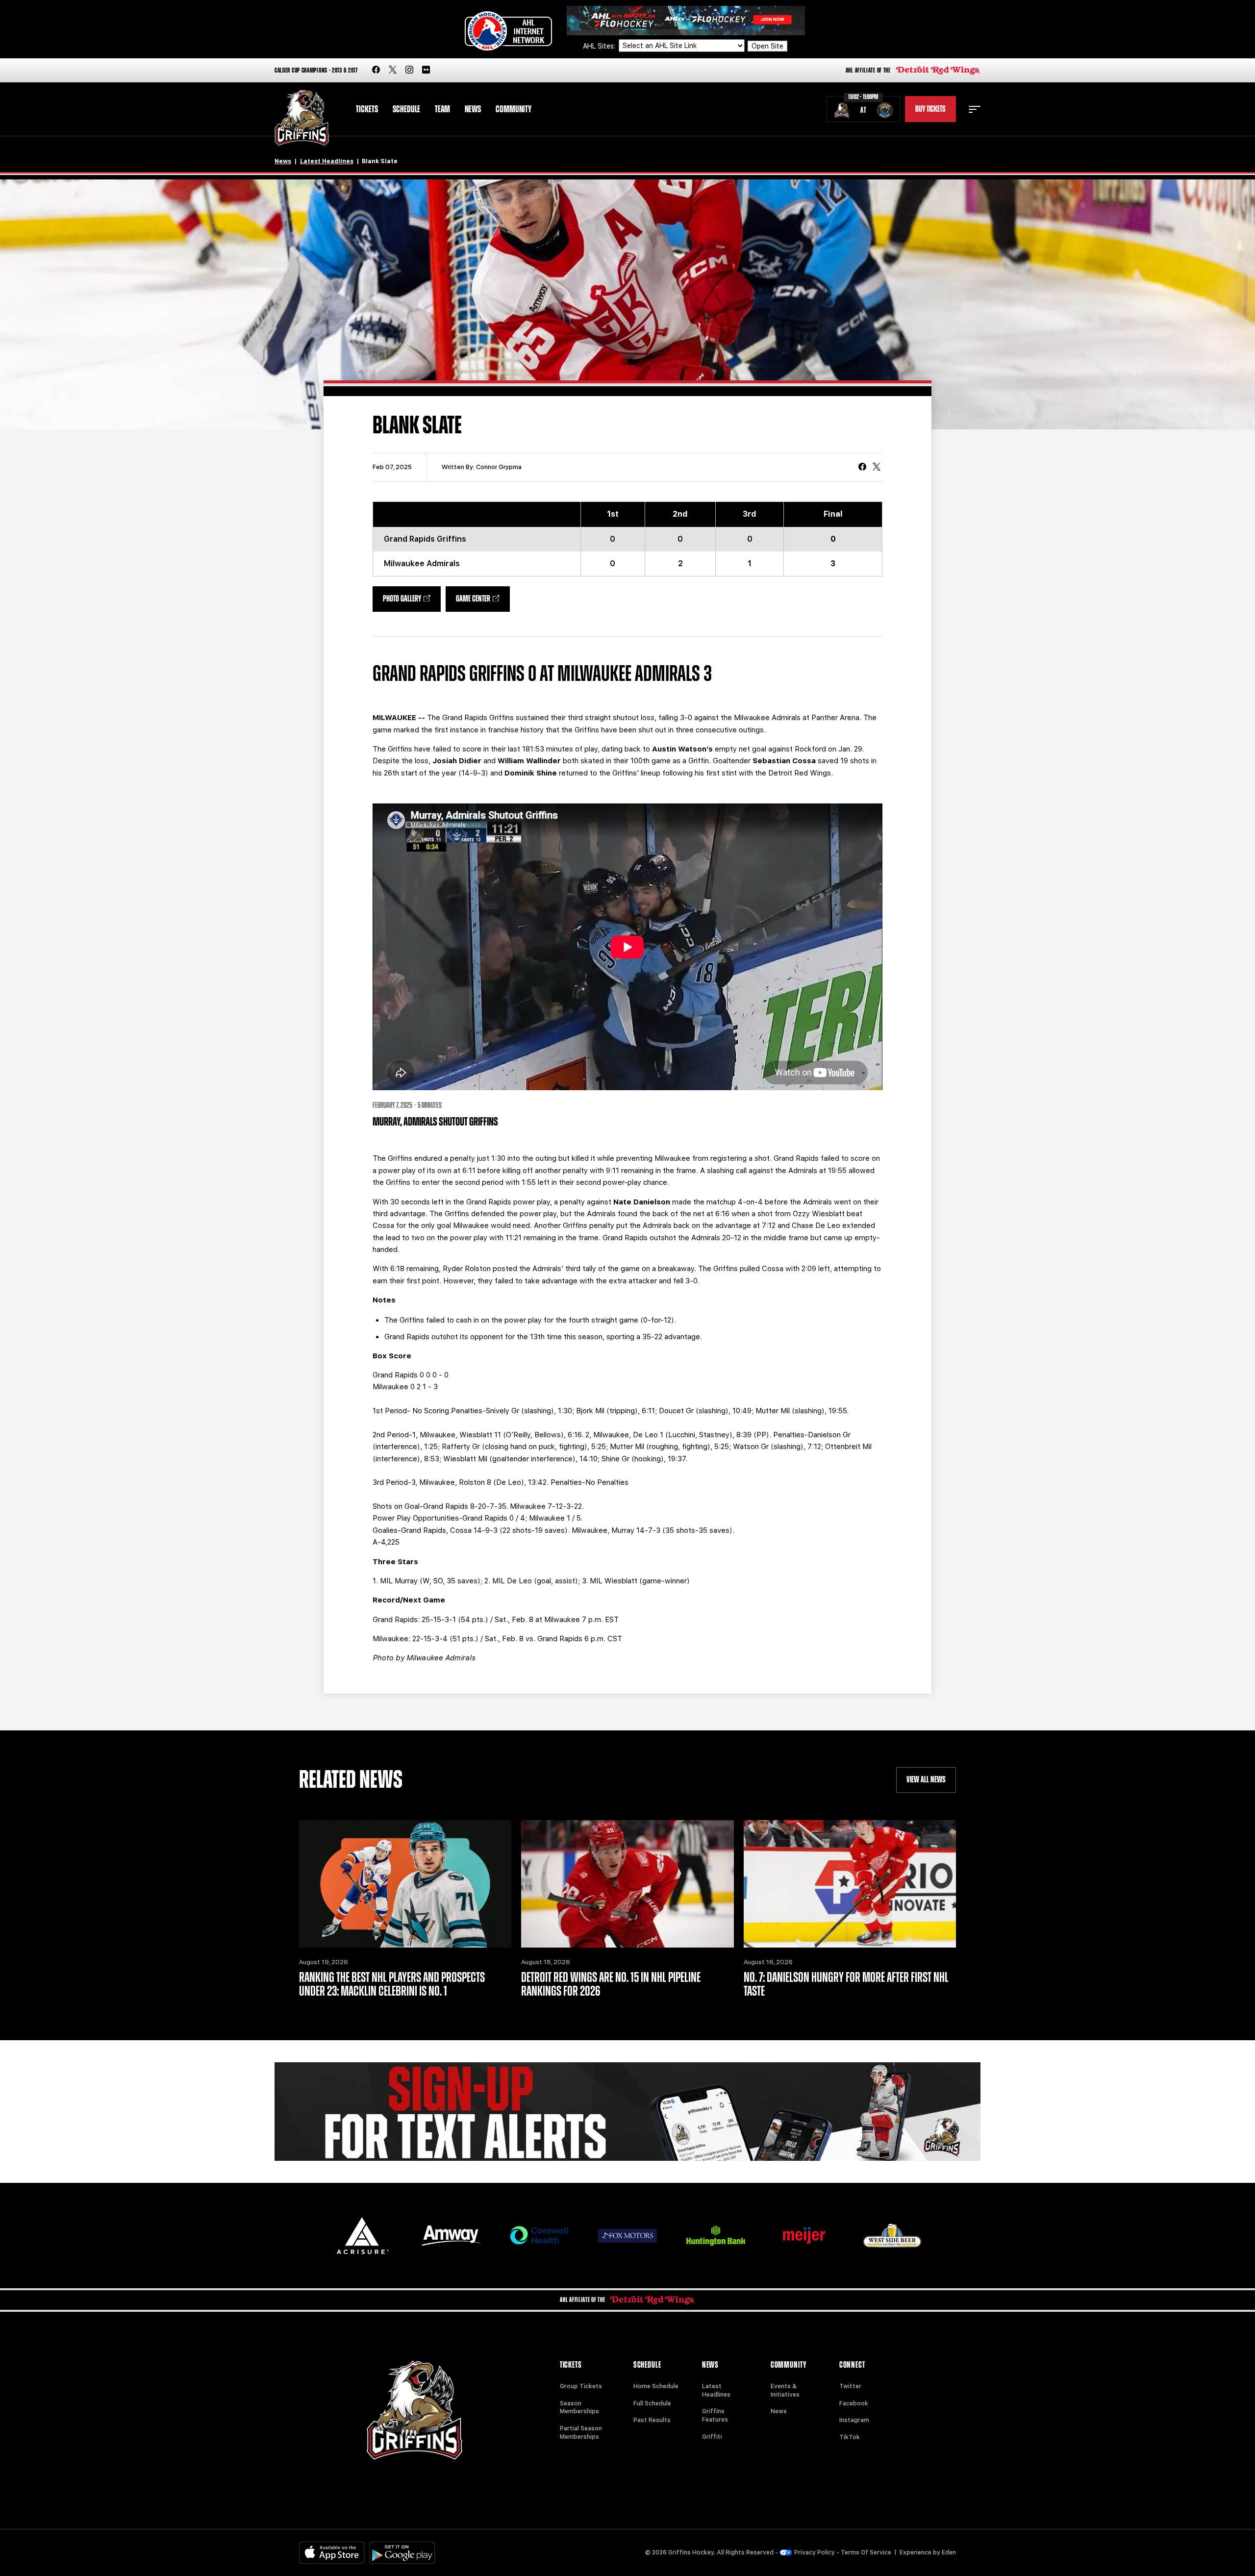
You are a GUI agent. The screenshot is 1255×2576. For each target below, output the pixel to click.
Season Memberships (579, 2408)
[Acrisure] (363, 2236)
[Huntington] (716, 2236)
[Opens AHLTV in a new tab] (686, 20)
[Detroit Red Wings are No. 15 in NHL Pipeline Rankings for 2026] (627, 1884)
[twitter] (393, 70)
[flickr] (426, 70)
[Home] (302, 118)
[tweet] (877, 468)
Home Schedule (656, 2386)
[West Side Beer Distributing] (892, 2236)
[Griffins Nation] (627, 2112)
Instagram (854, 2420)
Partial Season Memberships (581, 2433)
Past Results (652, 2420)
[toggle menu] (975, 109)
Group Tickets (581, 2386)
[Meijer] (804, 2236)
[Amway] (451, 2236)
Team (442, 109)
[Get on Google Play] (402, 2553)
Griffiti (712, 2437)
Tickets (367, 109)
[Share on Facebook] (862, 468)
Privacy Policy (815, 2552)
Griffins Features (715, 2415)
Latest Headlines (327, 161)
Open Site (767, 46)
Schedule (406, 109)
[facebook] (376, 70)
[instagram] (409, 70)
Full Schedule (652, 2403)
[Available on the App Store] (332, 2553)
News (473, 109)
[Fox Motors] (627, 2236)
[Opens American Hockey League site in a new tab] (508, 31)
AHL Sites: (600, 46)
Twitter (850, 2386)
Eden (949, 2552)
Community (514, 109)
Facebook (854, 2403)
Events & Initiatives (785, 2390)
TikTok (850, 2437)
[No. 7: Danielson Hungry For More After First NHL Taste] (850, 1884)
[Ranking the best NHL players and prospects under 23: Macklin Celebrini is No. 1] (405, 1884)
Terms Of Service (866, 2552)
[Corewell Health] (539, 2236)
